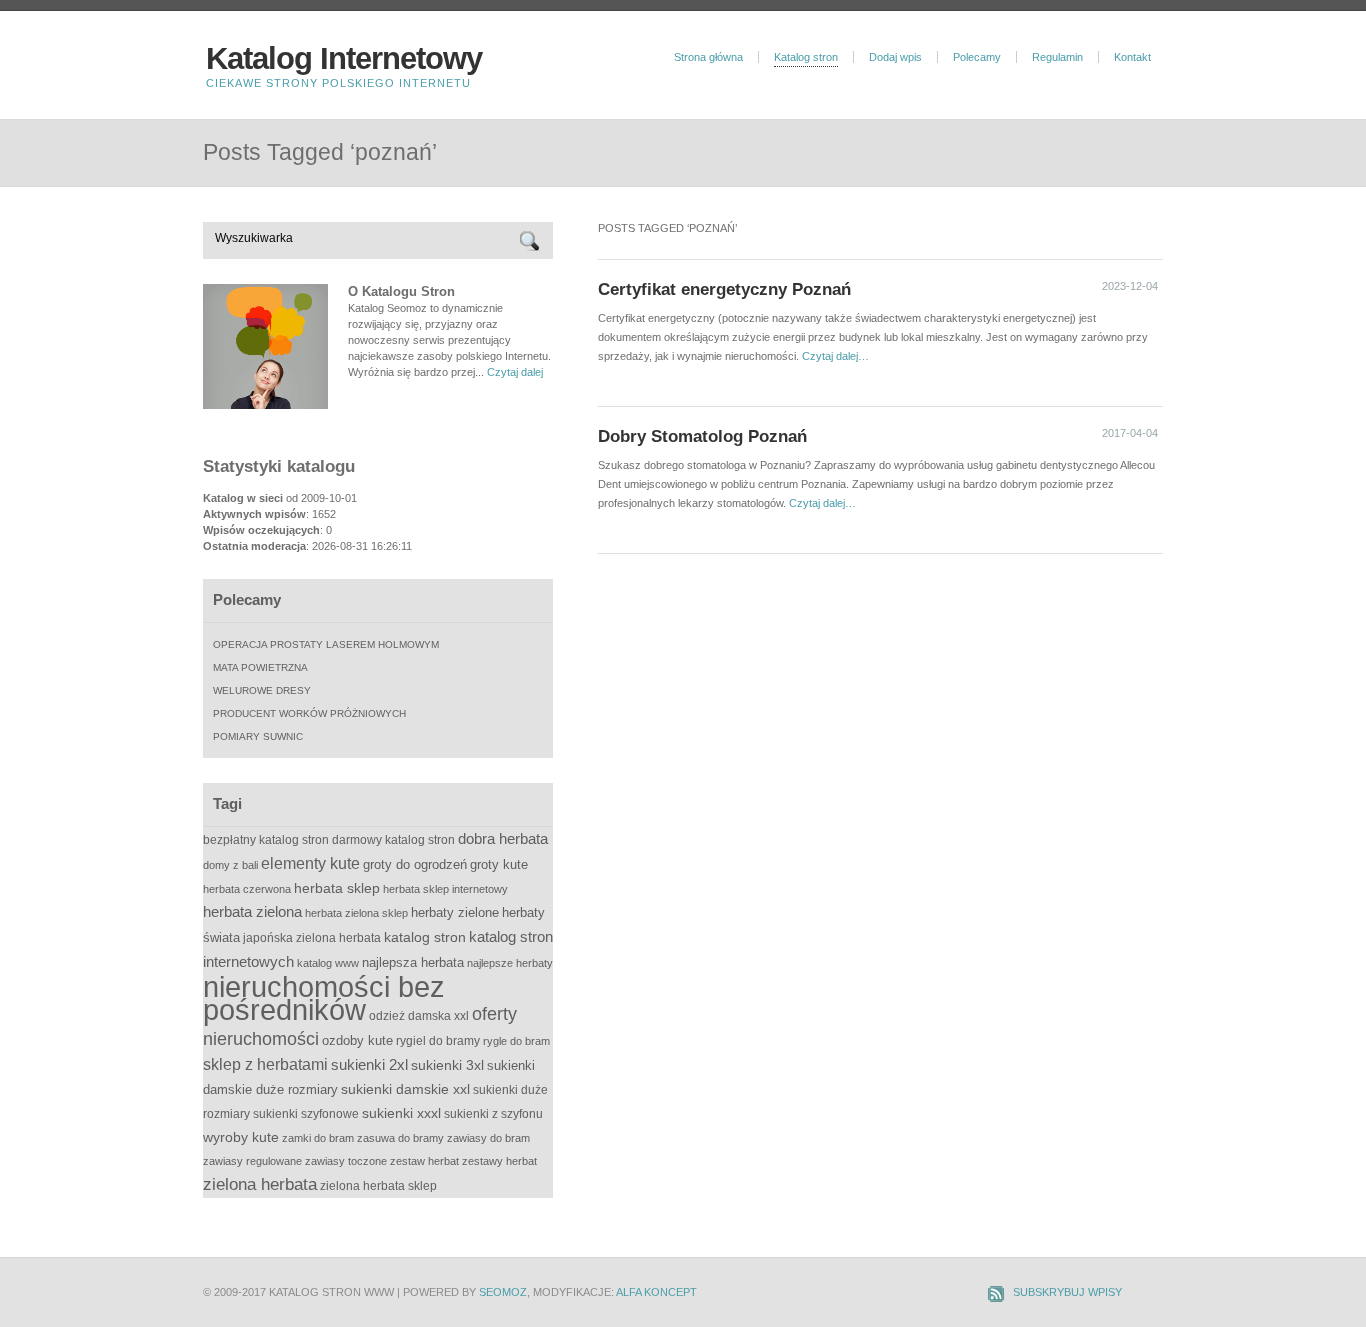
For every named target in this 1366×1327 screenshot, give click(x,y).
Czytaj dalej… (835, 356)
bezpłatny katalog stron (266, 840)
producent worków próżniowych (309, 713)
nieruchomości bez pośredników (324, 998)
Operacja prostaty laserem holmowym (326, 644)
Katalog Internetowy (344, 58)
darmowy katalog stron (393, 840)
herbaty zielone (455, 912)
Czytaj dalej (515, 372)
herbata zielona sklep (356, 913)
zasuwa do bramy (400, 1138)
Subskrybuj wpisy (1067, 1292)
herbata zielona (252, 912)
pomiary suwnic (258, 736)
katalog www (328, 963)
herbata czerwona (247, 889)
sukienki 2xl (369, 1064)
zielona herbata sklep (378, 1186)
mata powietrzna (260, 667)
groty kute (499, 864)
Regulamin (1057, 57)
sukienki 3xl (447, 1065)
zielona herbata (260, 1184)
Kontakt (1132, 57)
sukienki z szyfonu (493, 1114)
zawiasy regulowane (252, 1161)
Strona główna (708, 57)
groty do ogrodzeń (415, 864)
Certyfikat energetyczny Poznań (724, 289)
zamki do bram (318, 1138)
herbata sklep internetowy (445, 889)
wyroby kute (241, 1137)
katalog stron (425, 937)
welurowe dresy (262, 690)
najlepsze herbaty (510, 963)
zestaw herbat (424, 1161)
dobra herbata (503, 838)
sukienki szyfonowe (306, 1114)
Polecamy (977, 57)
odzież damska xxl (419, 1016)
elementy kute (310, 863)
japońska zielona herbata (312, 938)
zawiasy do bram (488, 1138)
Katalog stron (806, 57)
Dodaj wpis (895, 57)
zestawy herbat (499, 1161)
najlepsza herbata (413, 962)
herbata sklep (337, 888)
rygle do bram (516, 1041)
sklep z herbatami (265, 1064)
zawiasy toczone (346, 1161)
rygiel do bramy (438, 1041)
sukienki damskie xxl (405, 1089)
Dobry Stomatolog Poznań (702, 436)
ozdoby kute (357, 1040)
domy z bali (230, 865)
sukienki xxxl (401, 1113)
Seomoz (503, 1292)
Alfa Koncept (656, 1292)
